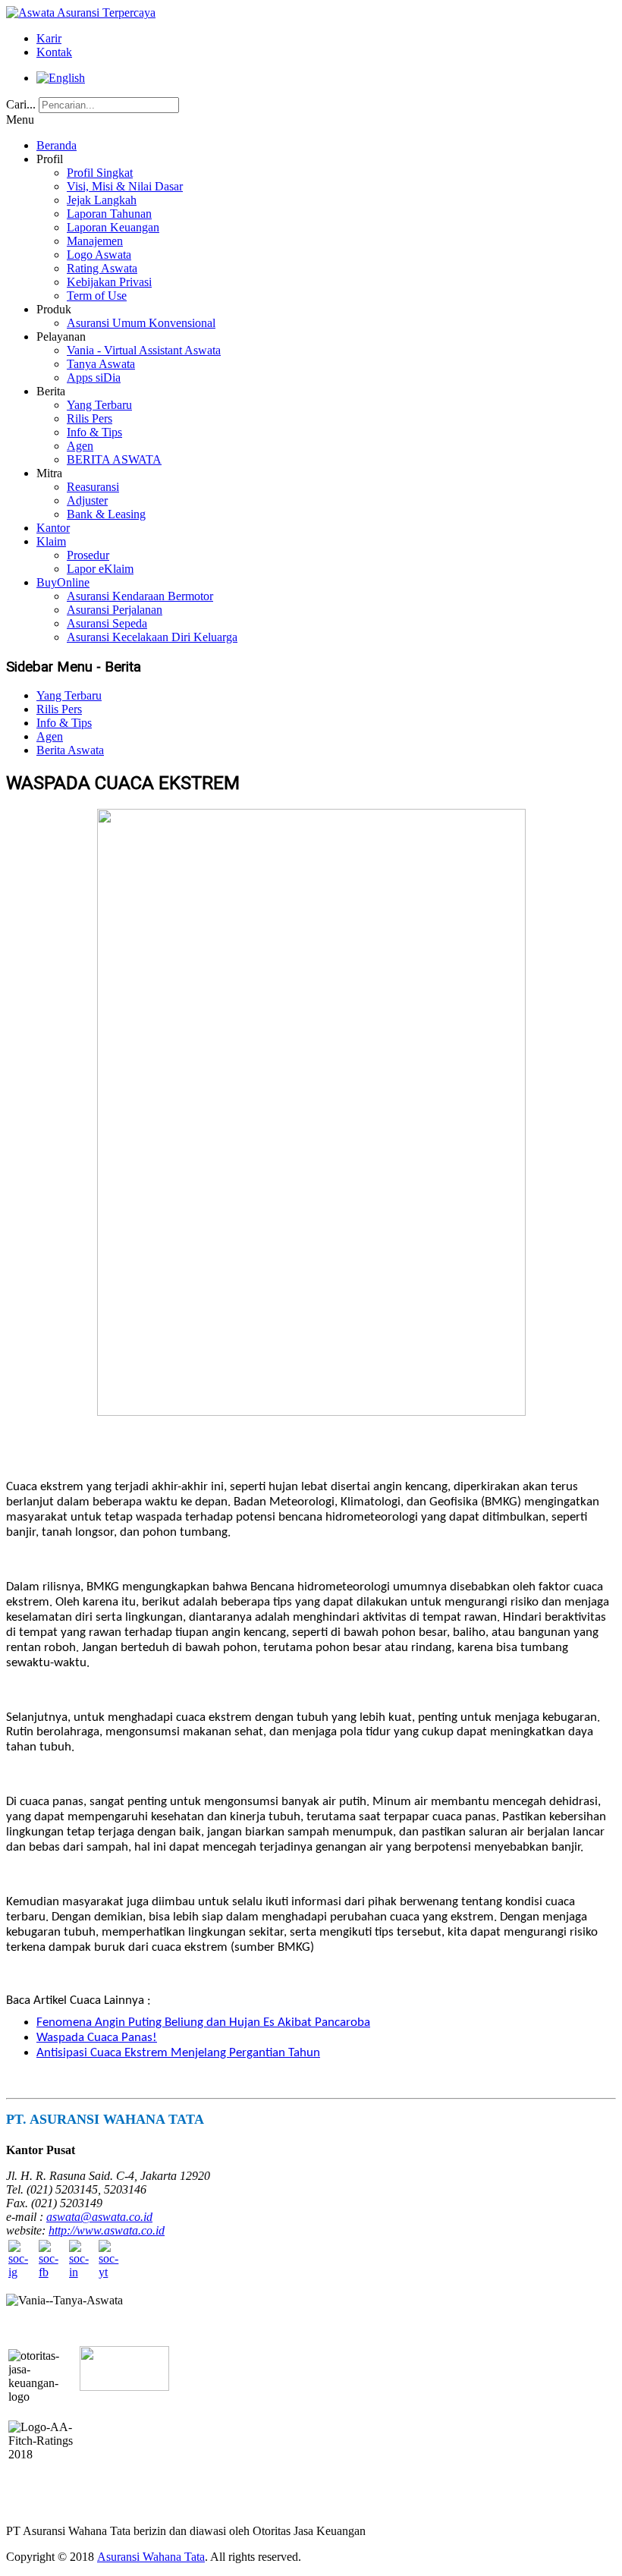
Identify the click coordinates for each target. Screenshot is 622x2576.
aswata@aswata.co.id (99, 2217)
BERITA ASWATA (114, 459)
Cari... (21, 104)
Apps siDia (94, 377)
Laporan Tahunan (109, 214)
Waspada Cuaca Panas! (97, 2038)
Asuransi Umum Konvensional (141, 323)
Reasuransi (93, 487)
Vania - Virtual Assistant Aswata (144, 350)
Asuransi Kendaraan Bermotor (140, 596)
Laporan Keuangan (113, 227)
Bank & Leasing (106, 514)
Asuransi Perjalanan (115, 610)
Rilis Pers (90, 418)
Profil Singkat (100, 173)
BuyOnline (63, 582)
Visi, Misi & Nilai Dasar (125, 186)
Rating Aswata (102, 268)
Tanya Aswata (101, 364)
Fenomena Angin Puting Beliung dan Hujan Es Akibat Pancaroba (203, 2022)
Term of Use (97, 296)
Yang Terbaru (99, 405)
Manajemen (95, 241)
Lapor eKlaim (100, 569)
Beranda (57, 145)
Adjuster (87, 500)
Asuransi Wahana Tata (151, 2557)
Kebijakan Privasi (109, 282)
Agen (80, 446)
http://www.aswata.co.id (107, 2230)
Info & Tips (94, 432)
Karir (49, 38)
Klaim (51, 541)
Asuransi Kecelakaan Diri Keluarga (152, 637)
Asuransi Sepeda (107, 623)
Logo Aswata (99, 255)
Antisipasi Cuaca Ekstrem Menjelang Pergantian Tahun (178, 2053)
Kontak (54, 52)
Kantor (53, 528)
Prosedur (88, 555)
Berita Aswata (70, 750)
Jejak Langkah (102, 200)
